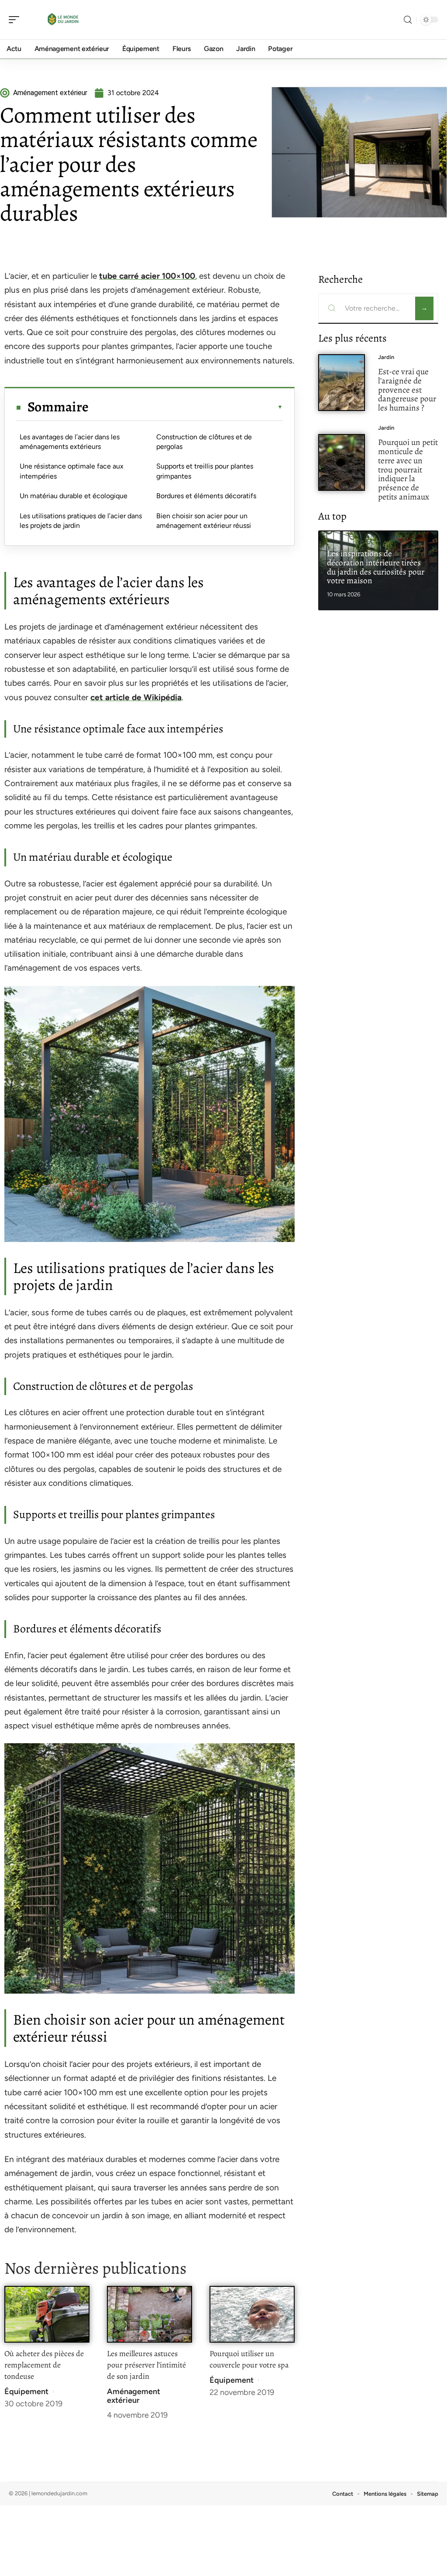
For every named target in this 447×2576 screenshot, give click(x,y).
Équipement (26, 2391)
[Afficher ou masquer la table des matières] (186, 407)
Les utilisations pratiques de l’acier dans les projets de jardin (81, 521)
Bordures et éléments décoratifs (206, 496)
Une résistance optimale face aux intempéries (72, 471)
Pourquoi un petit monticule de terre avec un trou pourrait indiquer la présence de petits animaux (408, 469)
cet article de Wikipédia (136, 697)
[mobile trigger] (16, 20)
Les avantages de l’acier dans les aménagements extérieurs (70, 442)
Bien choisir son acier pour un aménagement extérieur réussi (204, 521)
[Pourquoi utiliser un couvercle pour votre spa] (252, 2314)
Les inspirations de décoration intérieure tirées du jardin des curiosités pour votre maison (376, 567)
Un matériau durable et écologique (74, 496)
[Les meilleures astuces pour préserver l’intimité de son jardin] (150, 2314)
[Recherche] (408, 20)
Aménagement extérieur (134, 2396)
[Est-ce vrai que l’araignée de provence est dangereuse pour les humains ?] (342, 383)
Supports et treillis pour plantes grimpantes (205, 471)
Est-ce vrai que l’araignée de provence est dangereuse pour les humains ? (407, 390)
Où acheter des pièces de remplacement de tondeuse (44, 2365)
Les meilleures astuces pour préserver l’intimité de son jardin (146, 2365)
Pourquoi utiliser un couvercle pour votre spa (249, 2359)
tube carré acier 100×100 (147, 276)
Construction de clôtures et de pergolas (204, 442)
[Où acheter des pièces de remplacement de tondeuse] (47, 2314)
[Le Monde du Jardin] (63, 20)
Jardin (386, 357)
